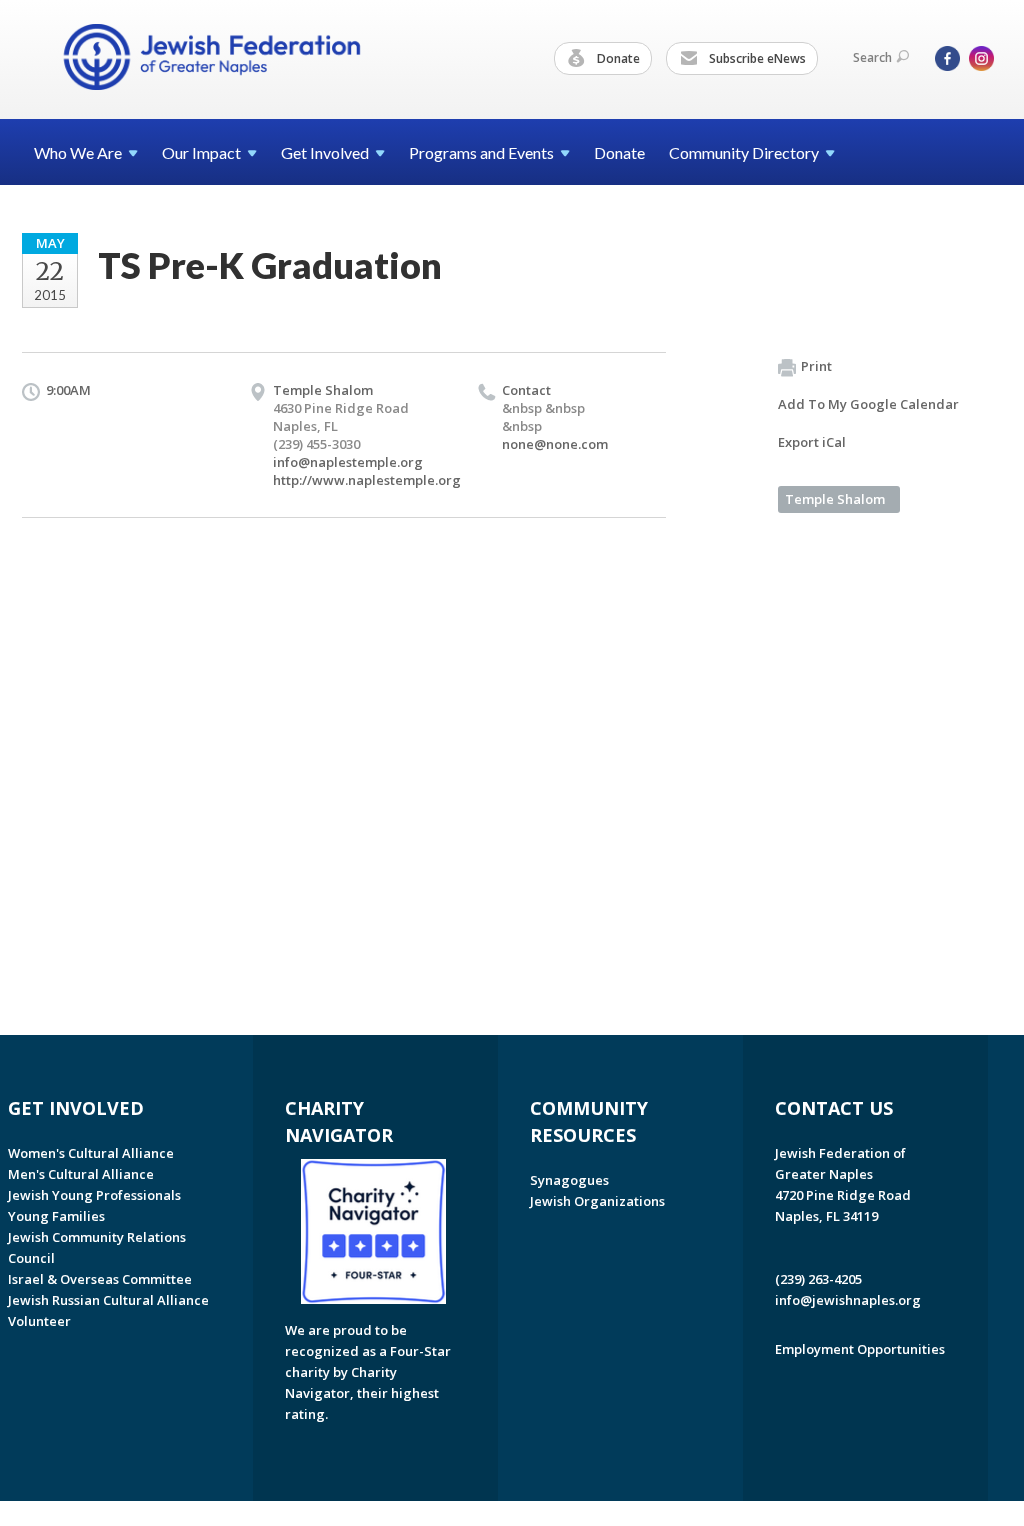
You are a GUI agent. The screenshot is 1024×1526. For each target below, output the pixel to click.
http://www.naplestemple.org (367, 480)
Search (872, 57)
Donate (617, 58)
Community (744, 152)
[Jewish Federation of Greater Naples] (212, 57)
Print (816, 366)
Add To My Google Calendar (868, 404)
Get (325, 152)
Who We (78, 152)
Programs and (481, 152)
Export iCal (812, 442)
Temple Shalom (835, 499)
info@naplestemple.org (348, 462)
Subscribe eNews (756, 58)
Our (201, 152)
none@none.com (555, 444)
